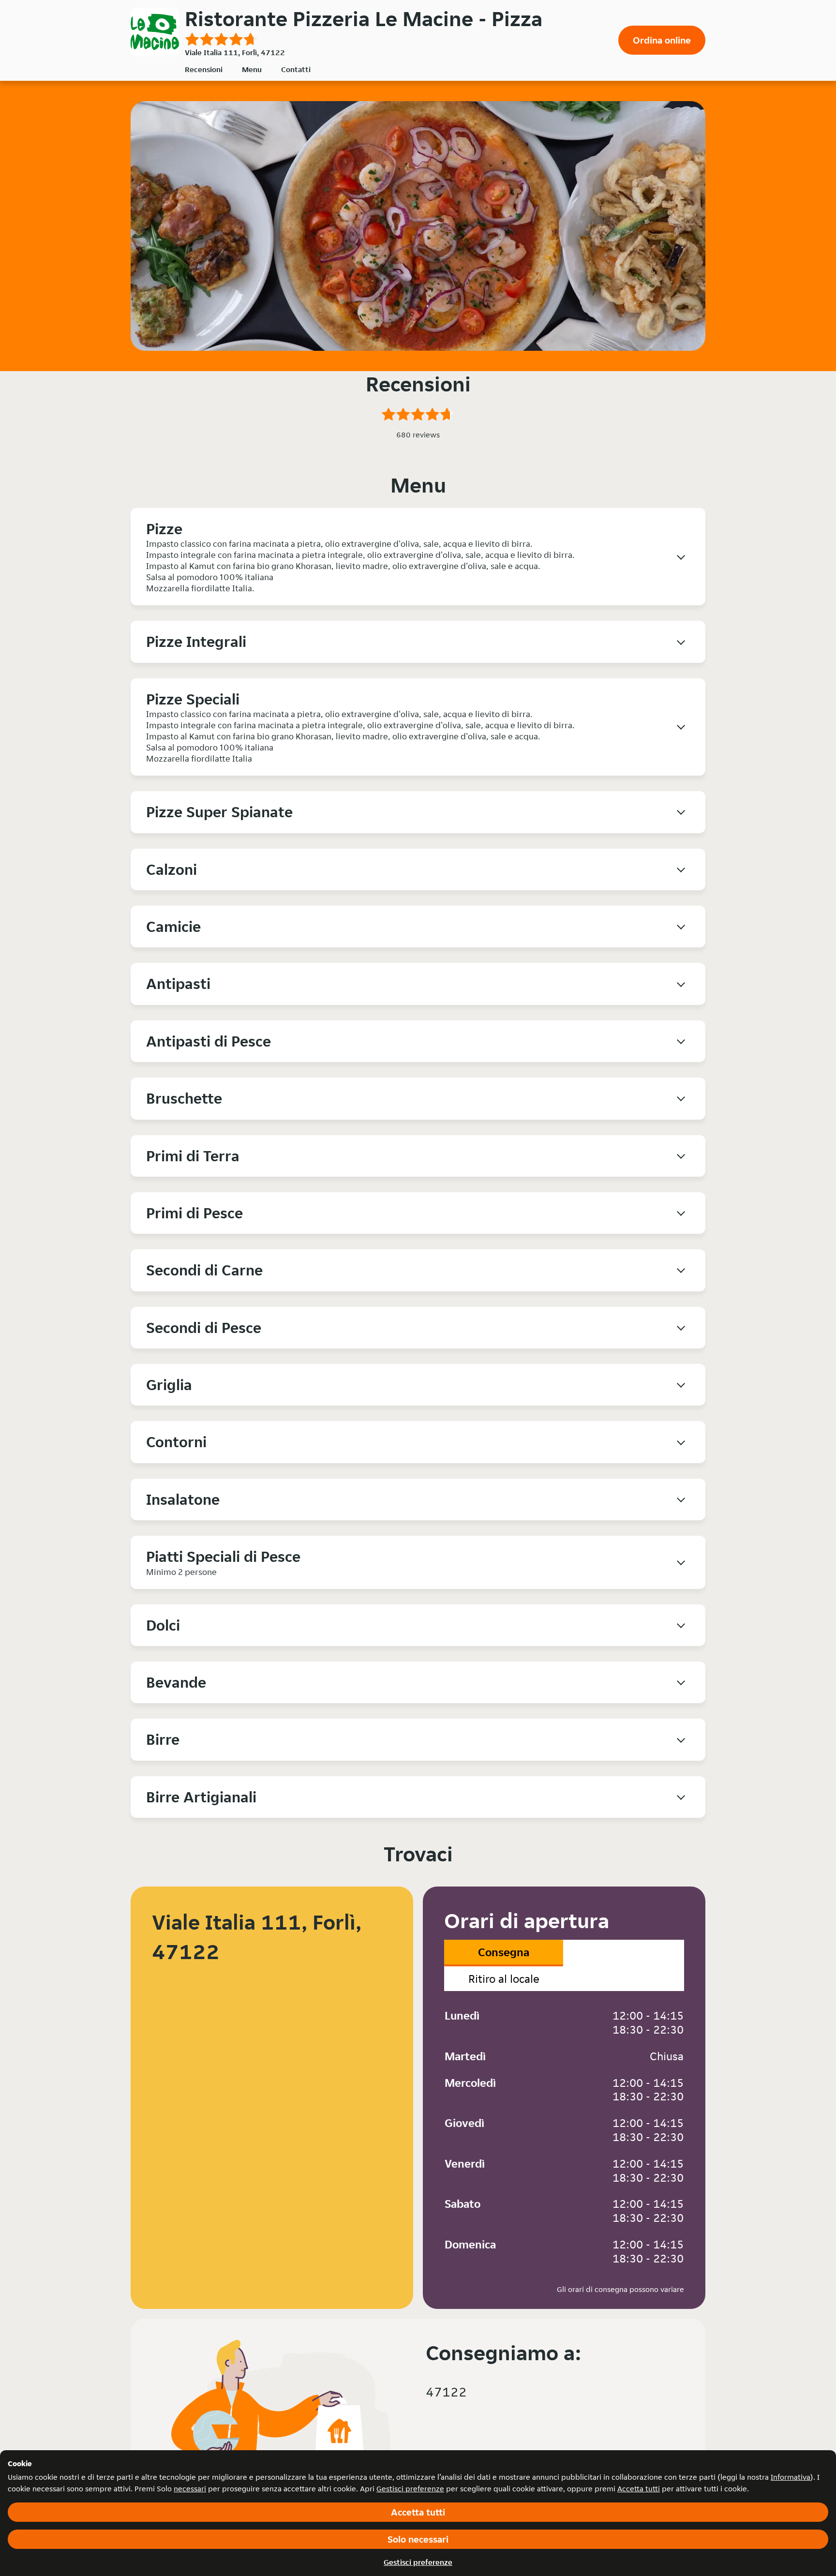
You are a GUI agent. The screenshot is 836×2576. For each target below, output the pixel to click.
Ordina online (662, 40)
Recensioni (204, 69)
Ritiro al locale (504, 1979)
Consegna (504, 1952)
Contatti (296, 69)
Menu (252, 69)
